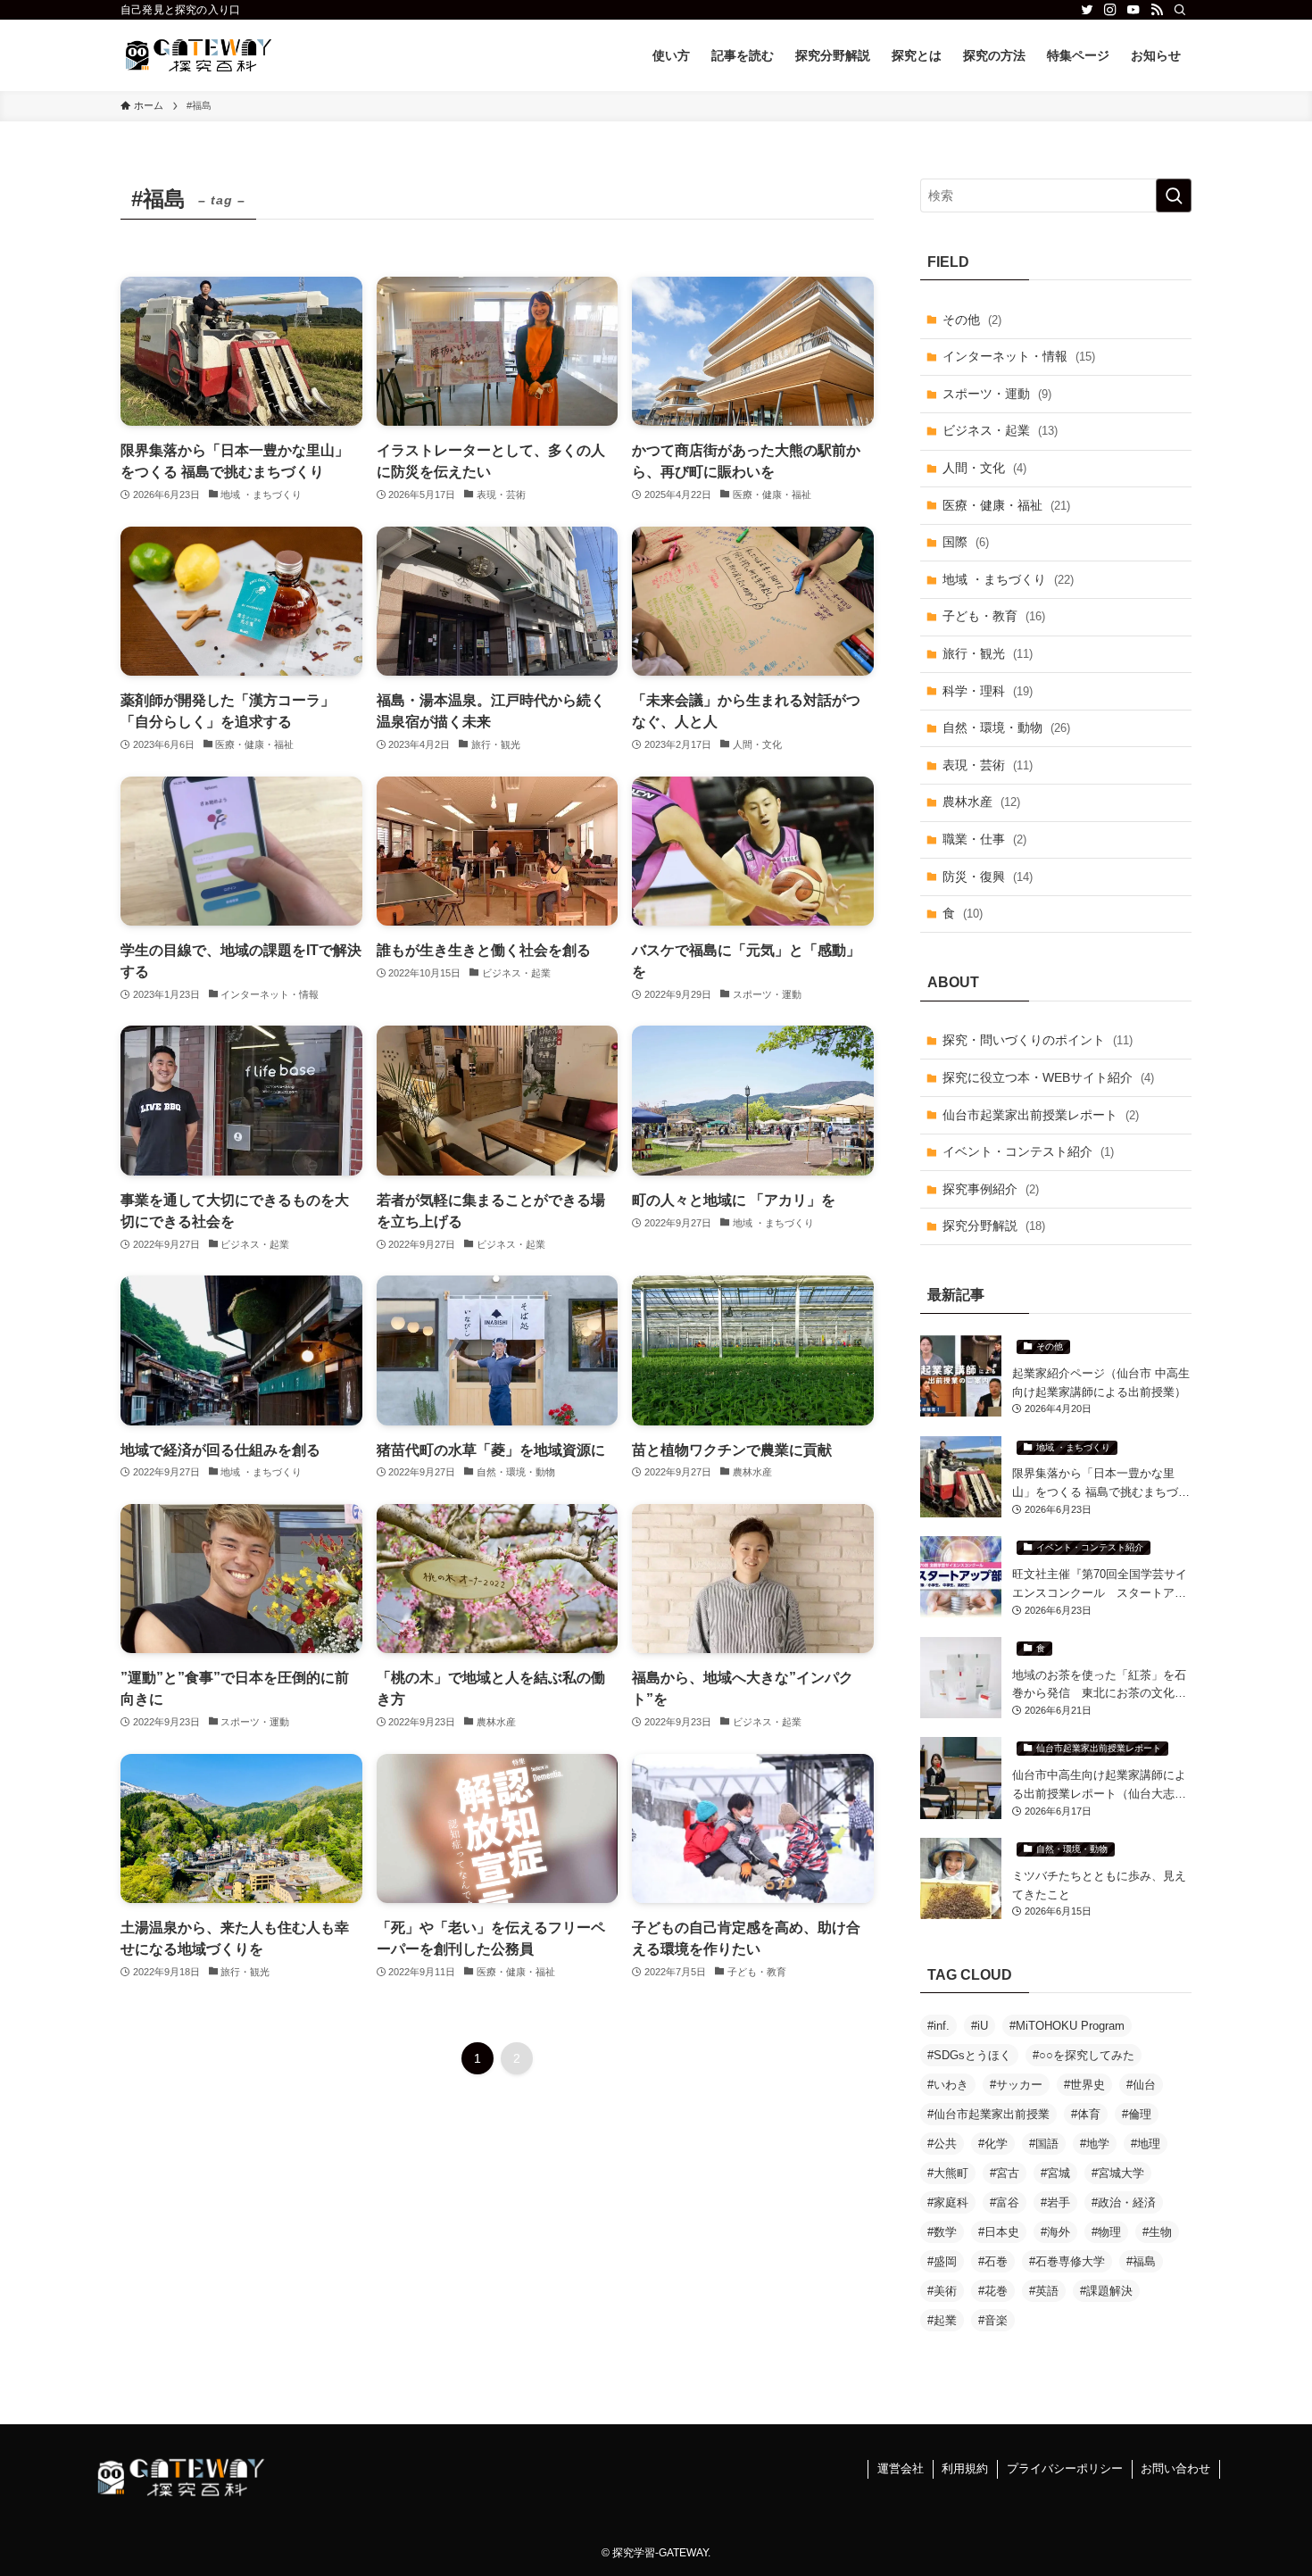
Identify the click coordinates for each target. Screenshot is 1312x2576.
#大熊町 (948, 2173)
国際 (966, 542)
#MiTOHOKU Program (1067, 2026)
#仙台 (1141, 2085)
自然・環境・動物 (1006, 727)
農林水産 (981, 802)
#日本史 (999, 2232)
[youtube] (1133, 10)
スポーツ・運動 (997, 394)
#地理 (1146, 2144)
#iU (980, 2026)
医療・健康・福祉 (1006, 505)
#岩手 (1055, 2202)
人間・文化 (984, 468)
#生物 (1157, 2232)
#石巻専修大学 (1067, 2261)
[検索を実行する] (1174, 195)
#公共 (942, 2144)
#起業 (942, 2320)
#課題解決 (1106, 2291)
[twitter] (1087, 10)
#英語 (1044, 2291)
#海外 (1055, 2232)
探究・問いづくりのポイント (1038, 1040)
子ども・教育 (994, 616)
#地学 (1095, 2144)
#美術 (942, 2291)
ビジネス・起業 (1000, 430)
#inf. (938, 2026)
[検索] (1180, 10)
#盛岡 (942, 2261)
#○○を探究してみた (1084, 2055)
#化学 (993, 2144)
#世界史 (1084, 2085)
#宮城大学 (1118, 2173)
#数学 (942, 2232)
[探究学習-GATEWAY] (199, 55)
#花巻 (993, 2291)
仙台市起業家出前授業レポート (1041, 1115)
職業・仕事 (984, 839)
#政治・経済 (1124, 2202)
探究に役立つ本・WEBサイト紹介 (1048, 1077)
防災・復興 (988, 877)
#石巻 (993, 2261)
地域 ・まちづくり (1008, 579)
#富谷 (1005, 2202)
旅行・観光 (988, 653)
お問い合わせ (1175, 2468)
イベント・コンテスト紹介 (1028, 1151)
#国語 (1044, 2144)
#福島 (1141, 2261)
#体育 (1086, 2114)
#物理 (1106, 2232)
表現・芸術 (988, 765)
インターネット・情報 (1019, 356)
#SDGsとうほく (969, 2055)
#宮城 (1055, 2173)
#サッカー (1016, 2085)
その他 (972, 320)
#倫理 (1137, 2114)
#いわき (948, 2085)
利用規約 (965, 2468)
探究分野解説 (994, 1226)
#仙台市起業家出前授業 (988, 2114)
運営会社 (901, 2468)
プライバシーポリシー (1065, 2468)
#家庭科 (948, 2202)
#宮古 (1005, 2173)
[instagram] (1110, 10)
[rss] (1157, 10)
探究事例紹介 (991, 1189)
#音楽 (993, 2320)
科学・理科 (988, 691)
